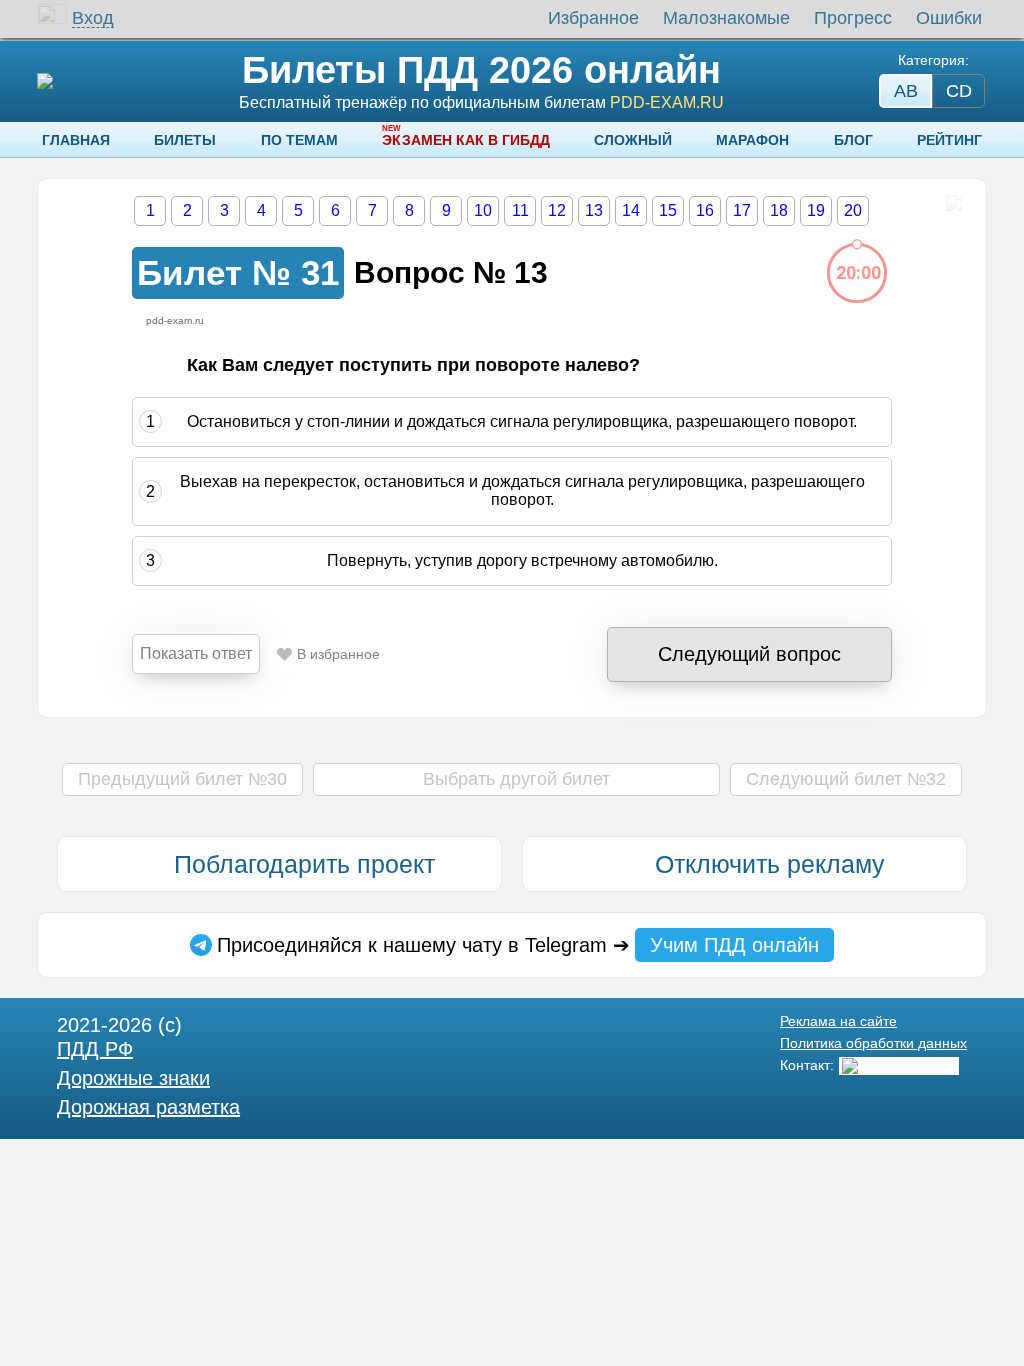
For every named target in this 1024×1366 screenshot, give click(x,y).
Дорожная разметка (148, 1107)
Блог (853, 140)
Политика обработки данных (873, 1043)
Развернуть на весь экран (953, 203)
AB (906, 91)
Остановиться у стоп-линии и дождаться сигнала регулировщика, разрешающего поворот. (522, 421)
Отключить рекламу (770, 864)
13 (594, 210)
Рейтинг (949, 140)
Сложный (633, 140)
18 (779, 210)
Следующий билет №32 (846, 779)
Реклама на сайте (838, 1021)
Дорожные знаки (133, 1078)
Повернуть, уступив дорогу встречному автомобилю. (522, 560)
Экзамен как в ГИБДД (466, 140)
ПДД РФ (95, 1049)
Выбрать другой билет (516, 779)
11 (520, 210)
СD (959, 91)
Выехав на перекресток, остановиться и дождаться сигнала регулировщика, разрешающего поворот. (522, 490)
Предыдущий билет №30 (182, 779)
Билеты (185, 140)
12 (557, 210)
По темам (299, 140)
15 (668, 210)
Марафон (752, 140)
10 (483, 210)
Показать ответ (196, 653)
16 (705, 210)
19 (816, 210)
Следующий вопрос (749, 654)
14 (631, 210)
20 (853, 210)
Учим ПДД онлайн (734, 945)
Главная (76, 140)
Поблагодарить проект (304, 864)
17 (742, 210)
